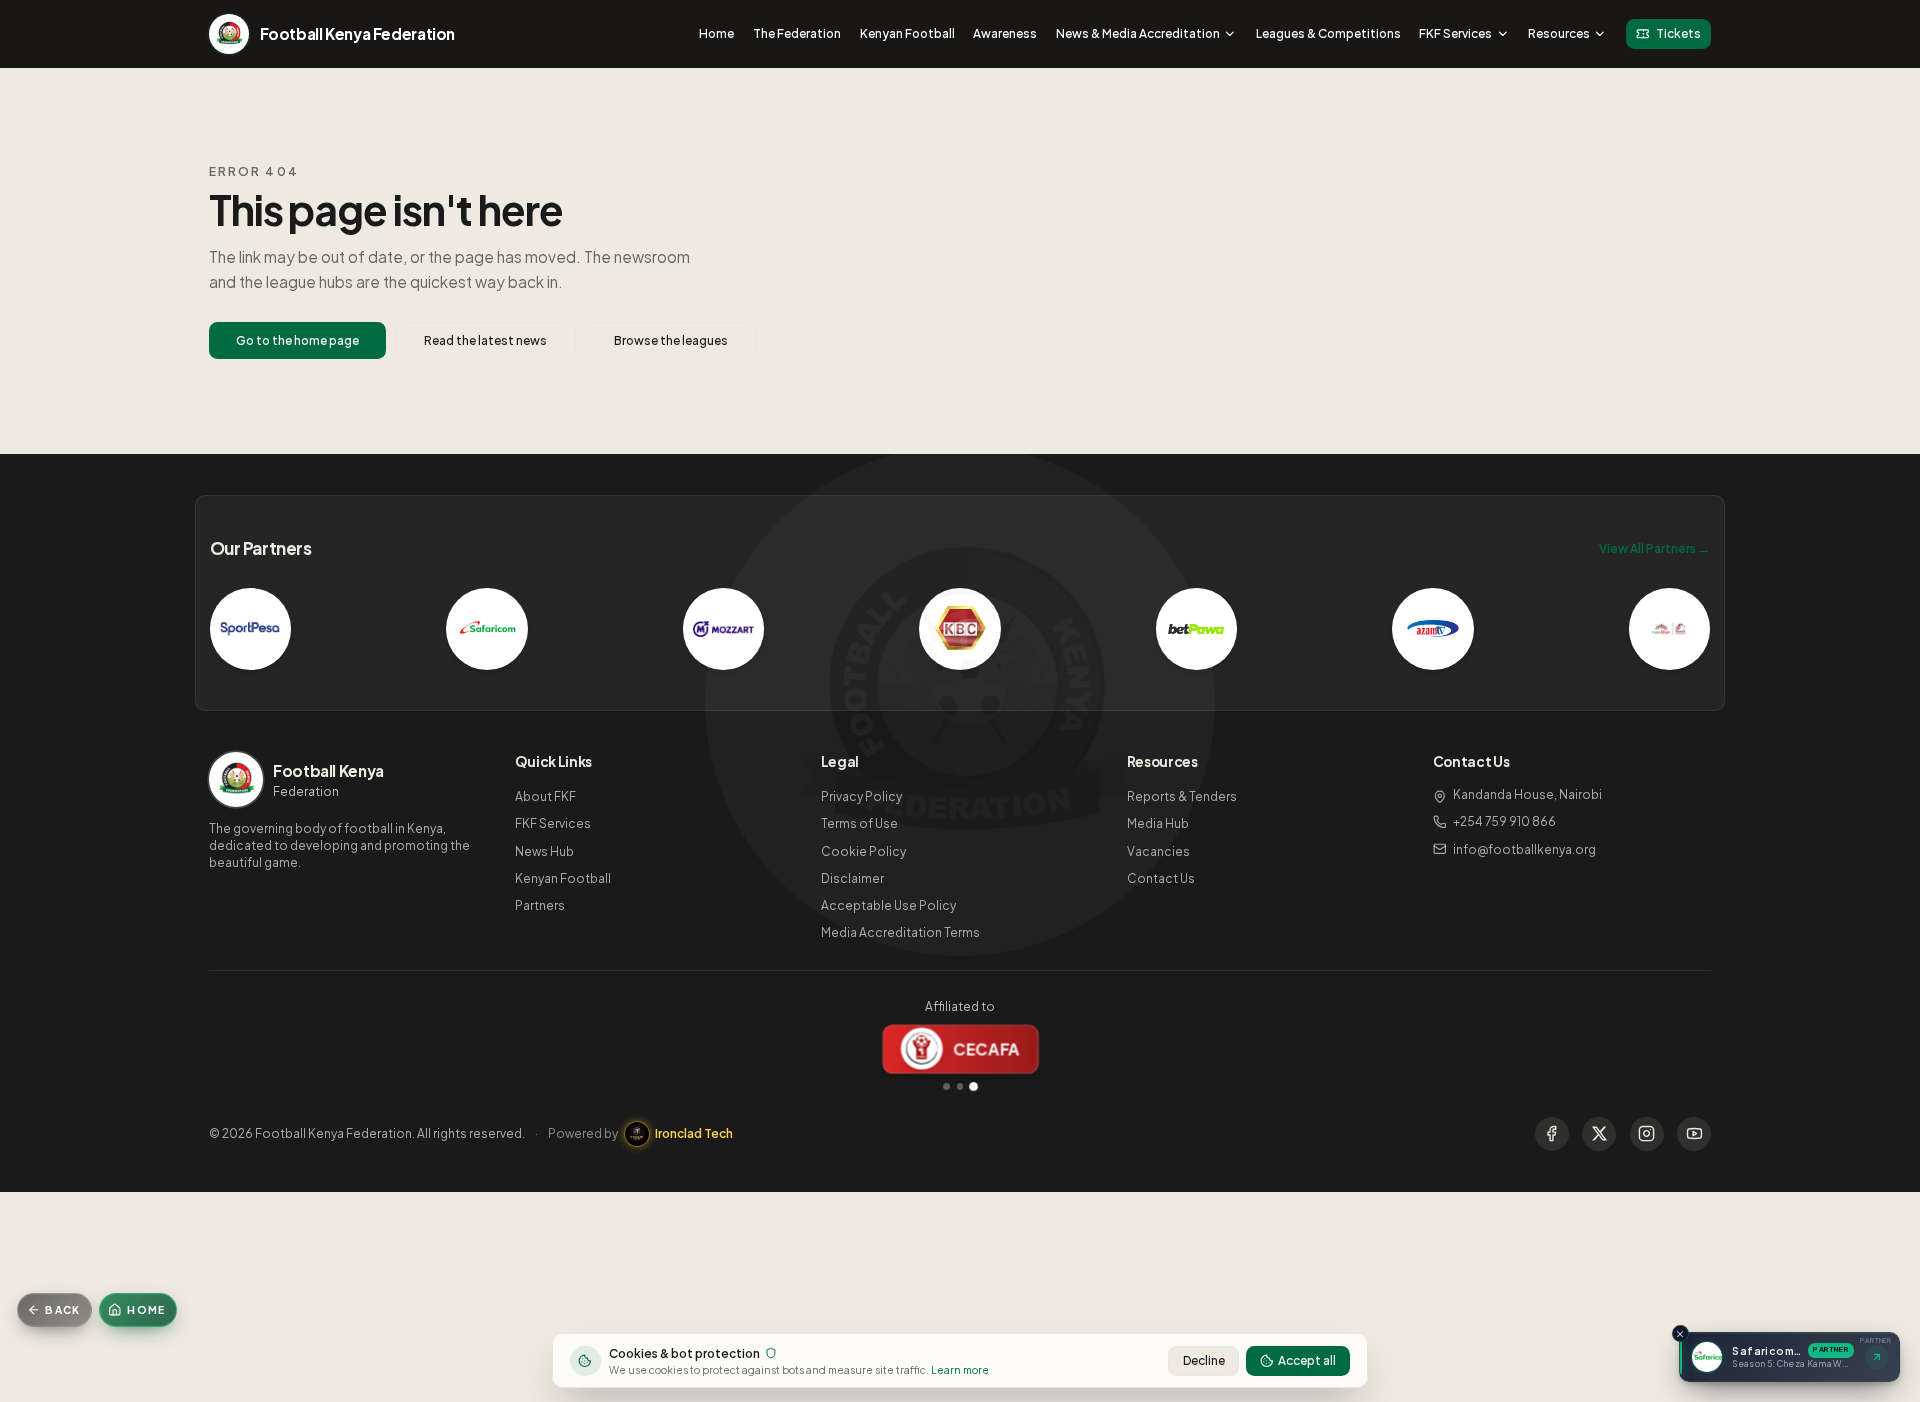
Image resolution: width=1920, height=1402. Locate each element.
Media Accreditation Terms (900, 932)
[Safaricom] (487, 629)
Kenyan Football (907, 33)
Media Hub (1158, 823)
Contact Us (1161, 878)
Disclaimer (852, 878)
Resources (1559, 33)
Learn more (960, 1369)
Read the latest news (485, 340)
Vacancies (1158, 851)
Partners (540, 905)
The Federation (797, 33)
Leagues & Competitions (1328, 33)
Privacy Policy (861, 796)
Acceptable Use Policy (888, 905)
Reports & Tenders (1182, 796)
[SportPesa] (251, 629)
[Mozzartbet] (724, 629)
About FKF (545, 796)
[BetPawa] (1197, 629)
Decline (1204, 1360)
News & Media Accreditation (1138, 33)
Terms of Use (859, 823)
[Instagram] (1647, 1134)
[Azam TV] (1433, 629)
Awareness (1005, 33)
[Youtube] (1694, 1134)
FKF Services (1455, 33)
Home (716, 33)
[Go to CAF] (960, 1086)
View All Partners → (1654, 548)
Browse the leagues (671, 340)
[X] (1599, 1134)
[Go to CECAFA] (973, 1086)
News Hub (544, 851)
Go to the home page (297, 340)
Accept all (1307, 1360)
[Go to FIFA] (946, 1086)
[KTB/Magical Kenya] (1670, 629)
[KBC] (960, 629)
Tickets (1678, 33)
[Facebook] (1552, 1134)
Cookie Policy (863, 851)
